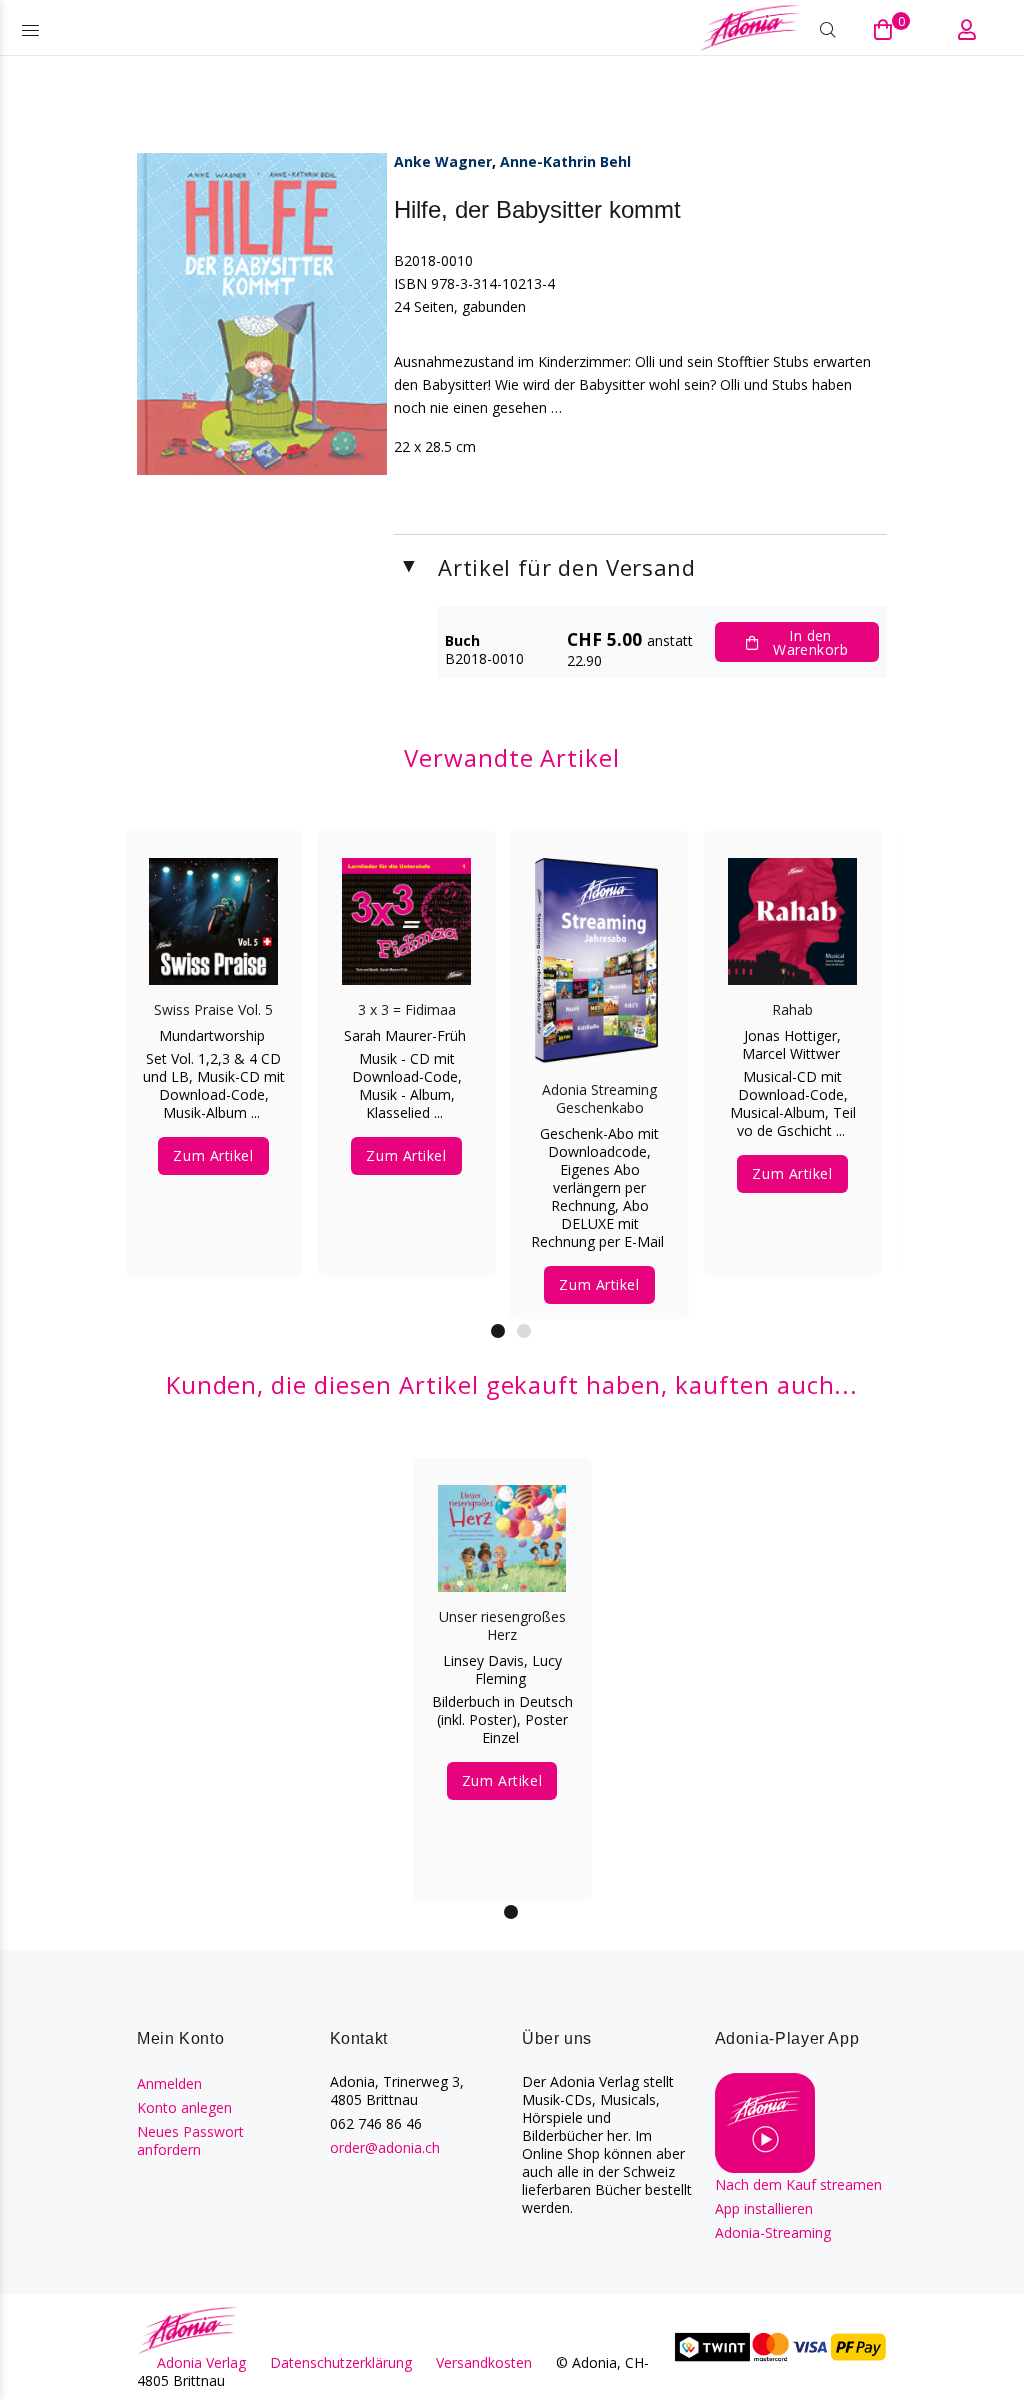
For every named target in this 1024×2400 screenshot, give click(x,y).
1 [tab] (498, 1331)
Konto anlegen (184, 2107)
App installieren (764, 2208)
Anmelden (169, 2083)
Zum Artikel (213, 1155)
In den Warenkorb (810, 642)
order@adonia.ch (385, 2147)
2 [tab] (524, 1331)
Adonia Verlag (201, 2362)
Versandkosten (484, 2362)
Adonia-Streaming (773, 2232)
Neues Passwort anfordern (190, 2140)
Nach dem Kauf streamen (798, 2184)
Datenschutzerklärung (341, 2362)
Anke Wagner (443, 161)
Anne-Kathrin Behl (565, 161)
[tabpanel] (213, 1033)
